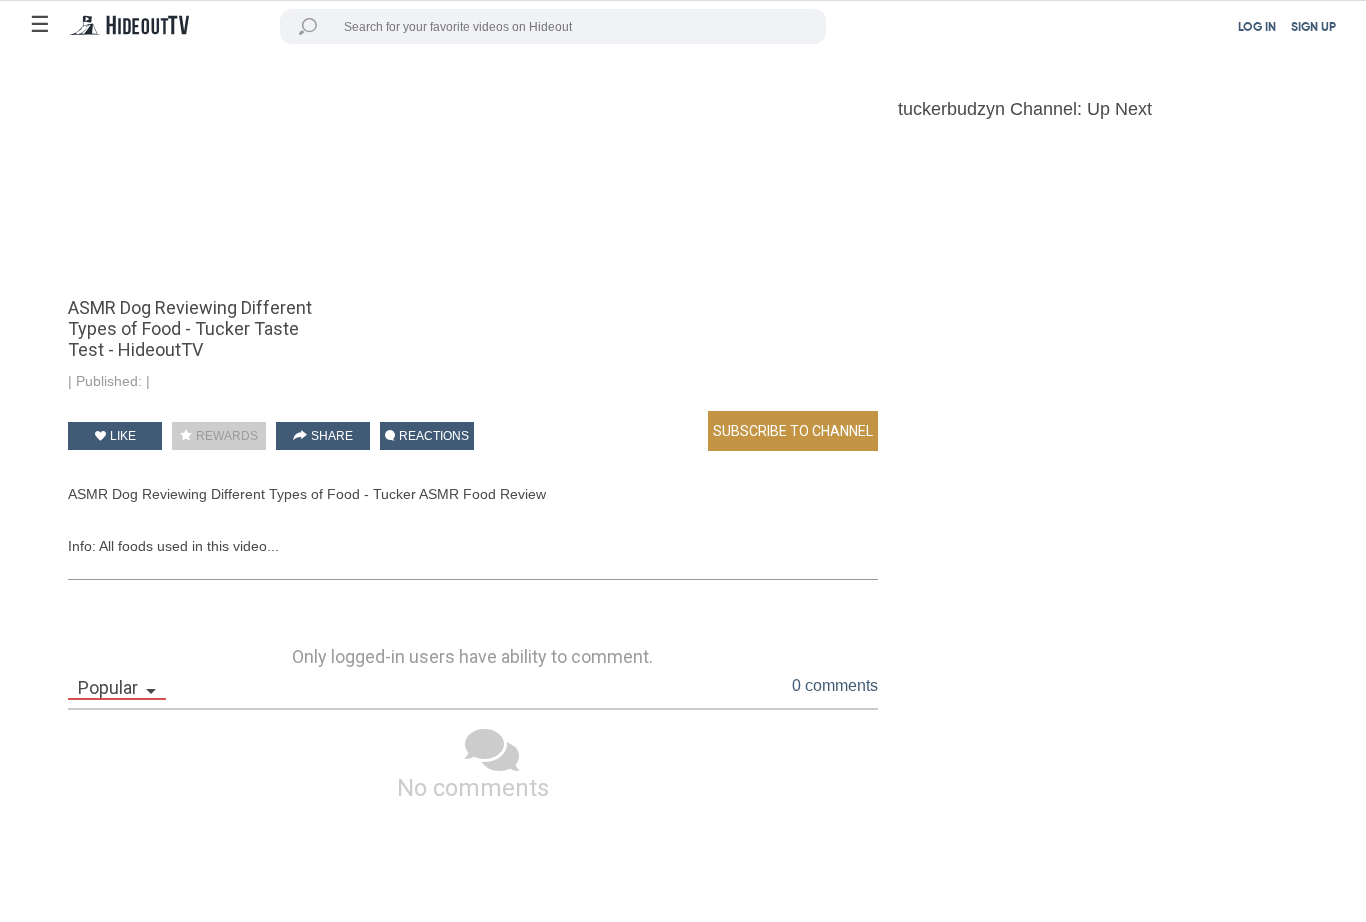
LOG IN (1257, 28)
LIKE (121, 436)
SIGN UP (1313, 28)
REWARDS (225, 436)
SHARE (330, 436)
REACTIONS (432, 436)
